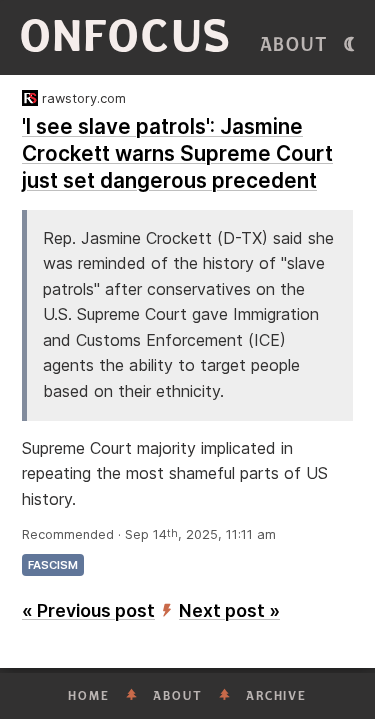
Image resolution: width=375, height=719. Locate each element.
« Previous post (88, 610)
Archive (276, 696)
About (294, 45)
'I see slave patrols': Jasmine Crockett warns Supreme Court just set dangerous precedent (177, 153)
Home (89, 696)
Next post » (229, 610)
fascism (53, 565)
